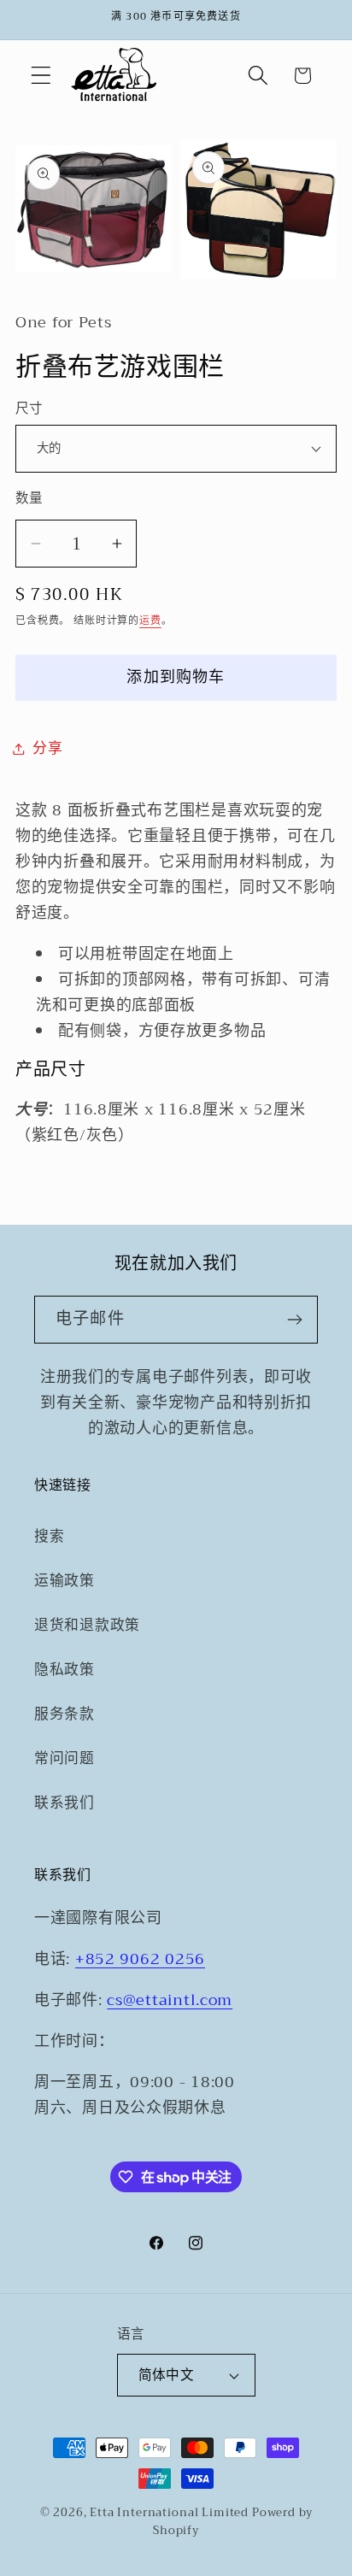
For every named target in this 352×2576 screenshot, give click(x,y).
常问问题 (65, 1759)
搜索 (49, 1536)
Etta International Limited (169, 2512)
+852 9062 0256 (140, 1959)
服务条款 (65, 1714)
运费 (150, 620)
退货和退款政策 (87, 1625)
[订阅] (294, 1320)
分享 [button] (47, 748)
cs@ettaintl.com (170, 2000)
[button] (41, 76)
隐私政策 (65, 1670)
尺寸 (29, 409)
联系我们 (65, 1803)
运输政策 (65, 1581)
